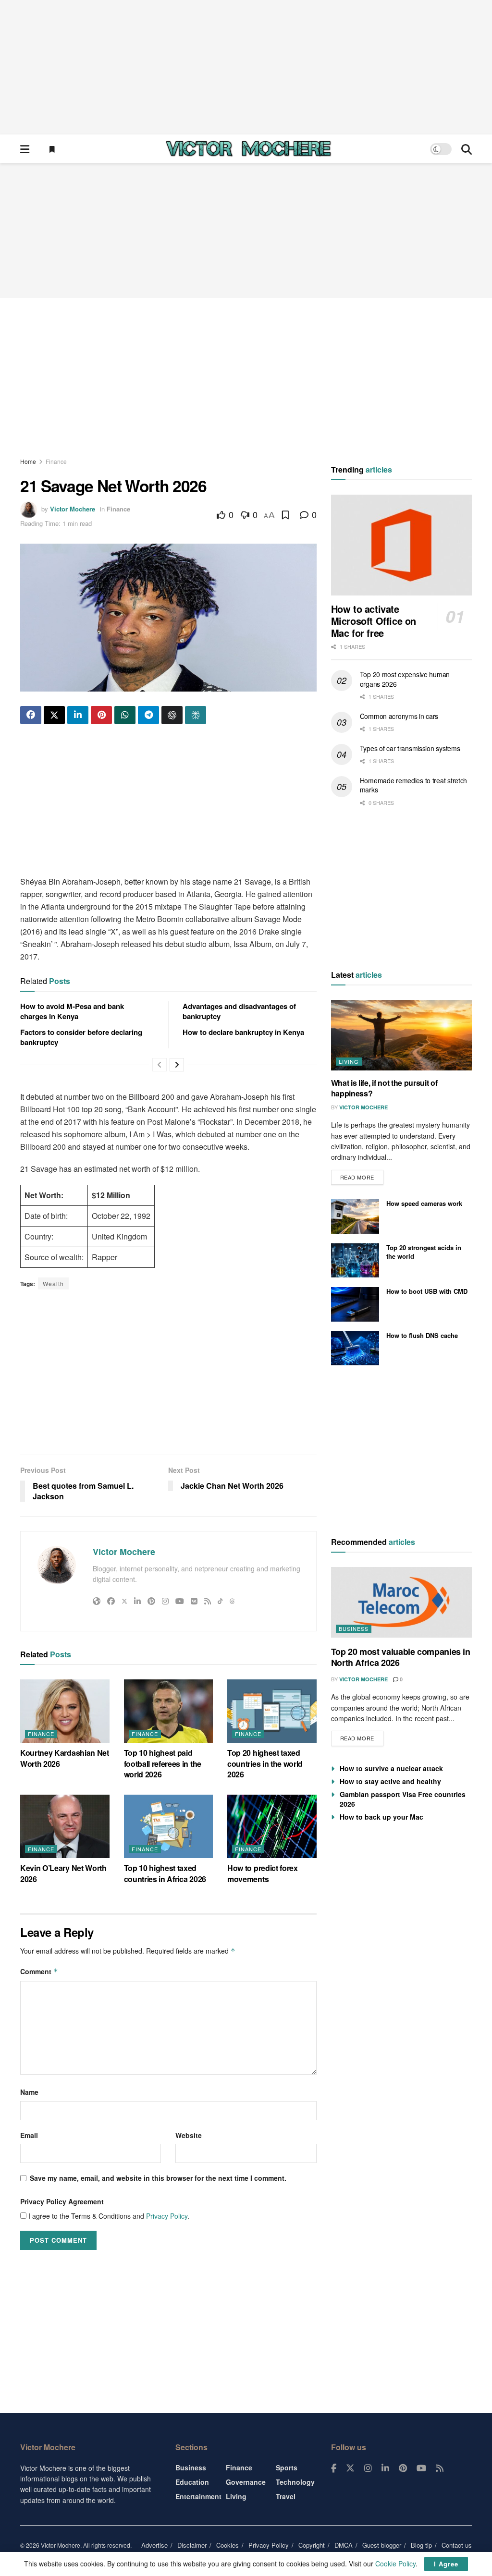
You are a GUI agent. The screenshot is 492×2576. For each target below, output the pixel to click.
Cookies (228, 2545)
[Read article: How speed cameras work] (355, 1216)
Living (349, 1061)
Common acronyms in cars (399, 716)
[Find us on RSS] (440, 2468)
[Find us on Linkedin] (385, 2468)
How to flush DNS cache (422, 1335)
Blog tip (421, 2545)
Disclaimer (192, 2545)
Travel (286, 2496)
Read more (362, 1175)
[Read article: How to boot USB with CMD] (355, 1304)
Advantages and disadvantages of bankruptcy (239, 1011)
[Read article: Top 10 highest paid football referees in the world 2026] (169, 1711)
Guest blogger (382, 2545)
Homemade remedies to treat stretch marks (413, 785)
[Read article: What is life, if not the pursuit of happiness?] (401, 1035)
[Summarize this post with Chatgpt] (172, 715)
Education (192, 2482)
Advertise (154, 2545)
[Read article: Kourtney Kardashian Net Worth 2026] (65, 1711)
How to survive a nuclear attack (391, 1768)
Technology (295, 2482)
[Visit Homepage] (248, 149)
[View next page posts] (177, 1065)
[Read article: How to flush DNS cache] (355, 1349)
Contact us (457, 2545)
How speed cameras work (424, 1203)
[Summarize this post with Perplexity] (196, 715)
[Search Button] (467, 149)
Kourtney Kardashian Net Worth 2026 (65, 1758)
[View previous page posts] (160, 1065)
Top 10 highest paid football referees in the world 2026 (163, 1763)
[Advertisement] (246, 67)
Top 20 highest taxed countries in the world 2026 (265, 1763)
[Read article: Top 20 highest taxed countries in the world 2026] (272, 1711)
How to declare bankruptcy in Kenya (243, 1032)
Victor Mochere (73, 509)
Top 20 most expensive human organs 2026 (405, 679)
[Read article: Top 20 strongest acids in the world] (355, 1261)
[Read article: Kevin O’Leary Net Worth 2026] (65, 1827)
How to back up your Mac (381, 1817)
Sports (287, 2467)
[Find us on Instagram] (368, 2468)
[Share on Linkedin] (78, 715)
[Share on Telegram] (148, 715)
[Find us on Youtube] (421, 2468)
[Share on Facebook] (31, 715)
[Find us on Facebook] (334, 2468)
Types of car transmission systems (410, 748)
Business (354, 1628)
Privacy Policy (167, 2216)
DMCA (344, 2545)
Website (189, 2135)
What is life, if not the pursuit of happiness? (384, 1088)
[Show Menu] (25, 149)
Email (29, 2135)
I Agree (446, 2564)
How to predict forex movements (263, 1873)
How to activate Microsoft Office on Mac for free (374, 621)
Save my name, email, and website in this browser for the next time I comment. (158, 2178)
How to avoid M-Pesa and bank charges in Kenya (72, 1011)
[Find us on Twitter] (350, 2468)
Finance (56, 461)
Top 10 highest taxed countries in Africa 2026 (165, 1873)
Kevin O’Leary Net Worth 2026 (63, 1873)
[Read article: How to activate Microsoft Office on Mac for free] (401, 545)
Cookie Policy (395, 2564)
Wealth (53, 1283)
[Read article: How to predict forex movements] (272, 1827)
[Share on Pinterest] (101, 715)
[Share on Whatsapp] (125, 715)
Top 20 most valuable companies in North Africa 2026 (401, 1657)
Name (29, 2092)
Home (28, 461)
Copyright (312, 2545)
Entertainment (198, 2496)
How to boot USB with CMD (427, 1291)
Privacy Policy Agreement (62, 2201)
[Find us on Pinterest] (403, 2468)
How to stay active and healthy (390, 1781)
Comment (39, 1971)
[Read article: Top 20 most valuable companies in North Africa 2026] (401, 1602)
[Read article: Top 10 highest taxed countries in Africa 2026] (169, 1827)
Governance (246, 2482)
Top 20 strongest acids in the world (424, 1252)
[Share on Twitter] (54, 715)
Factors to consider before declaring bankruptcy (81, 1037)
